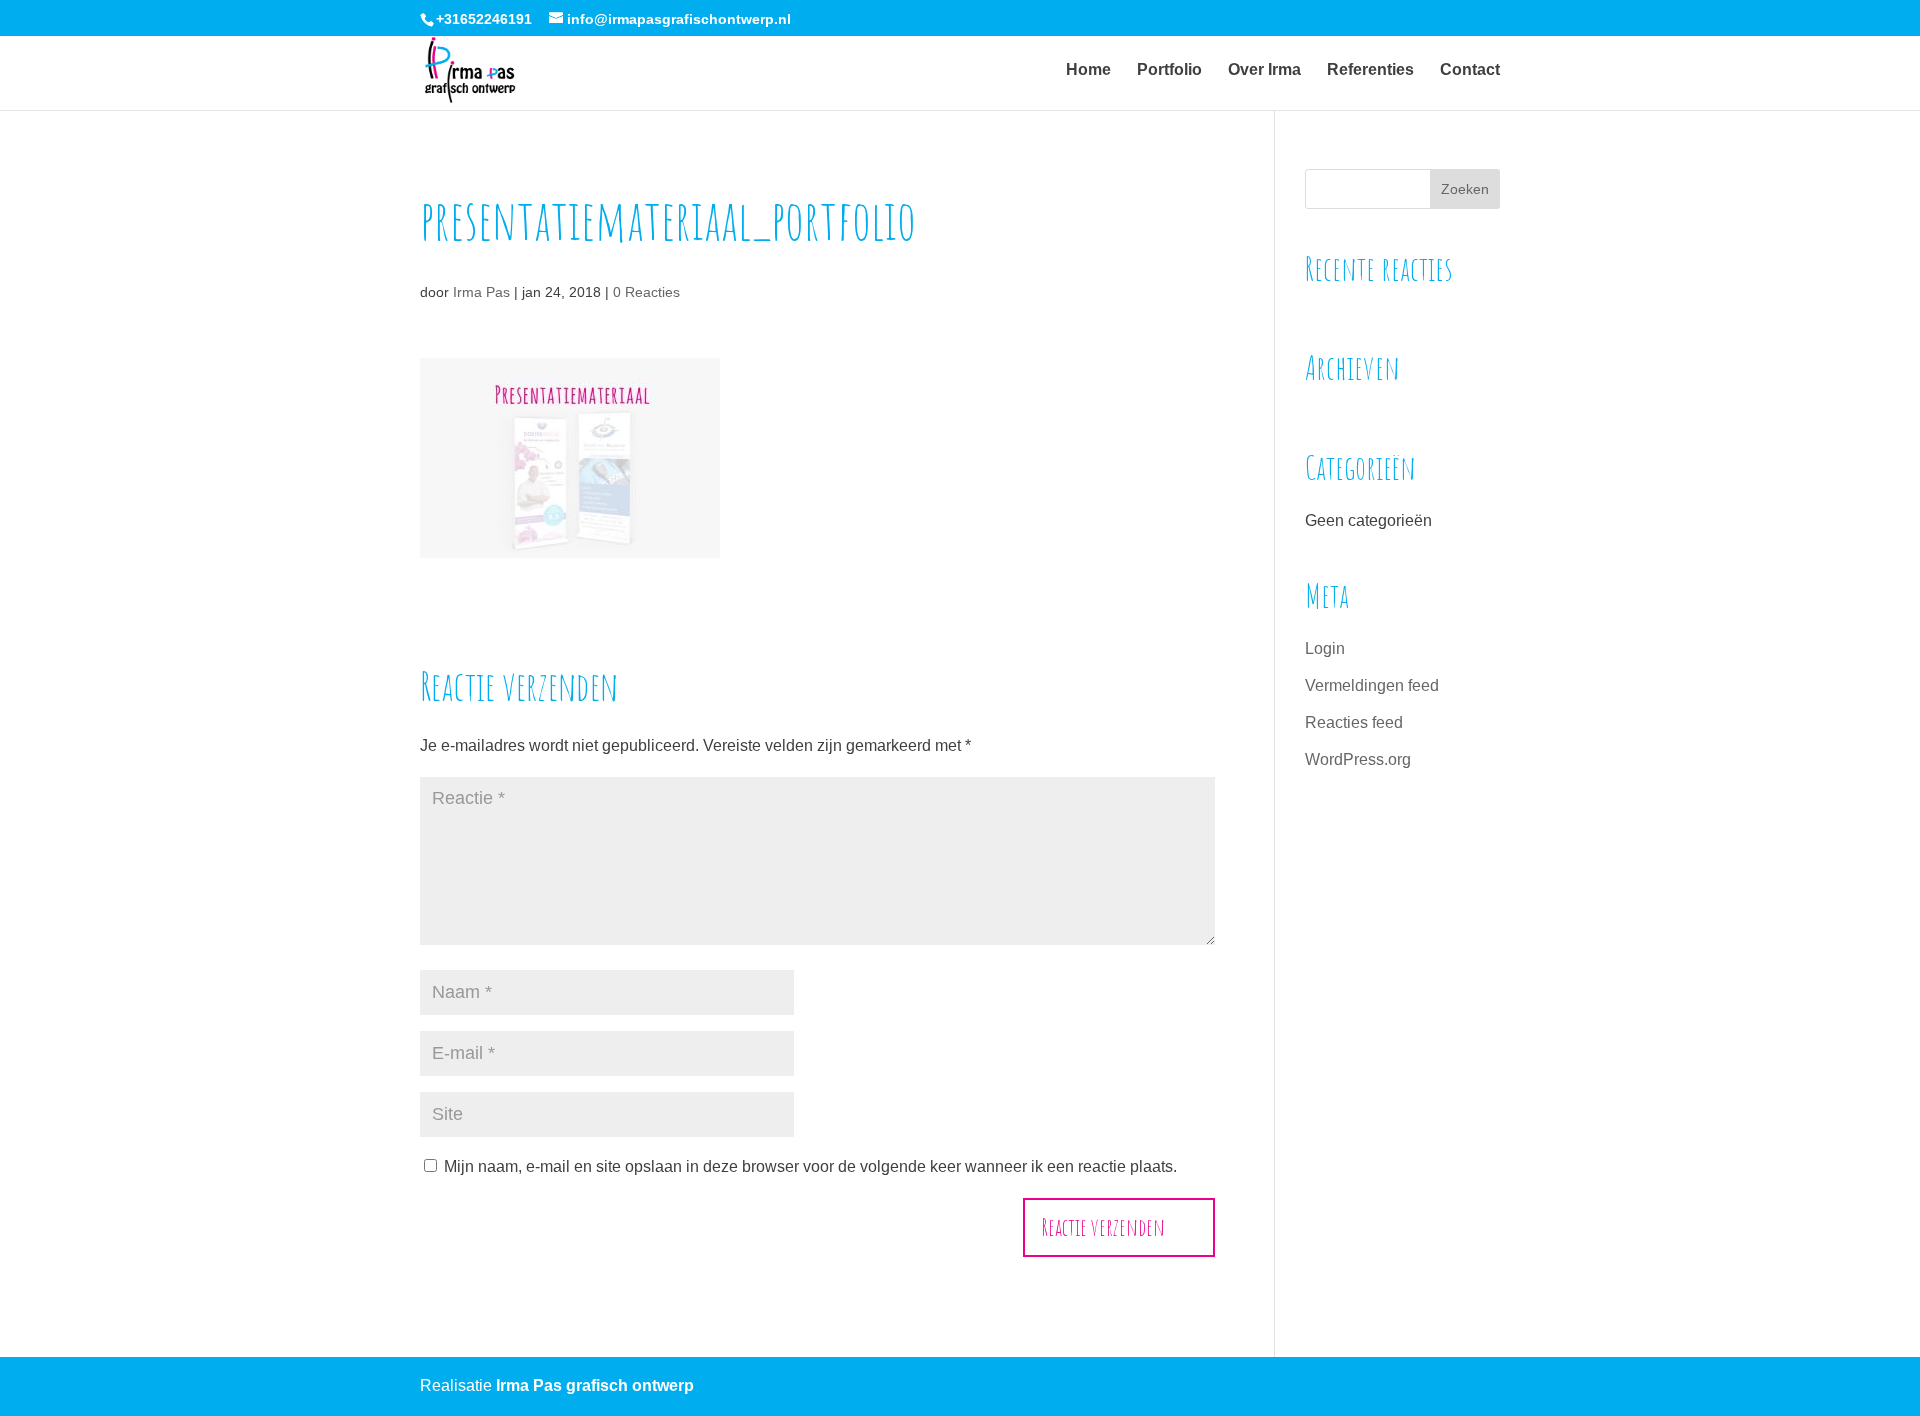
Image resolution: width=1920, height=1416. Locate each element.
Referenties (1370, 70)
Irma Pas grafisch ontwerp (595, 1385)
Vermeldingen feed (1372, 685)
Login (1325, 648)
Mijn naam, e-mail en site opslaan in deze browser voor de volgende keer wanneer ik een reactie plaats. (810, 1166)
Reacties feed (1354, 722)
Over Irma (1264, 70)
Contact (1470, 70)
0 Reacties (646, 292)
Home (1088, 70)
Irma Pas (481, 292)
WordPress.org (1358, 759)
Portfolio (1169, 70)
